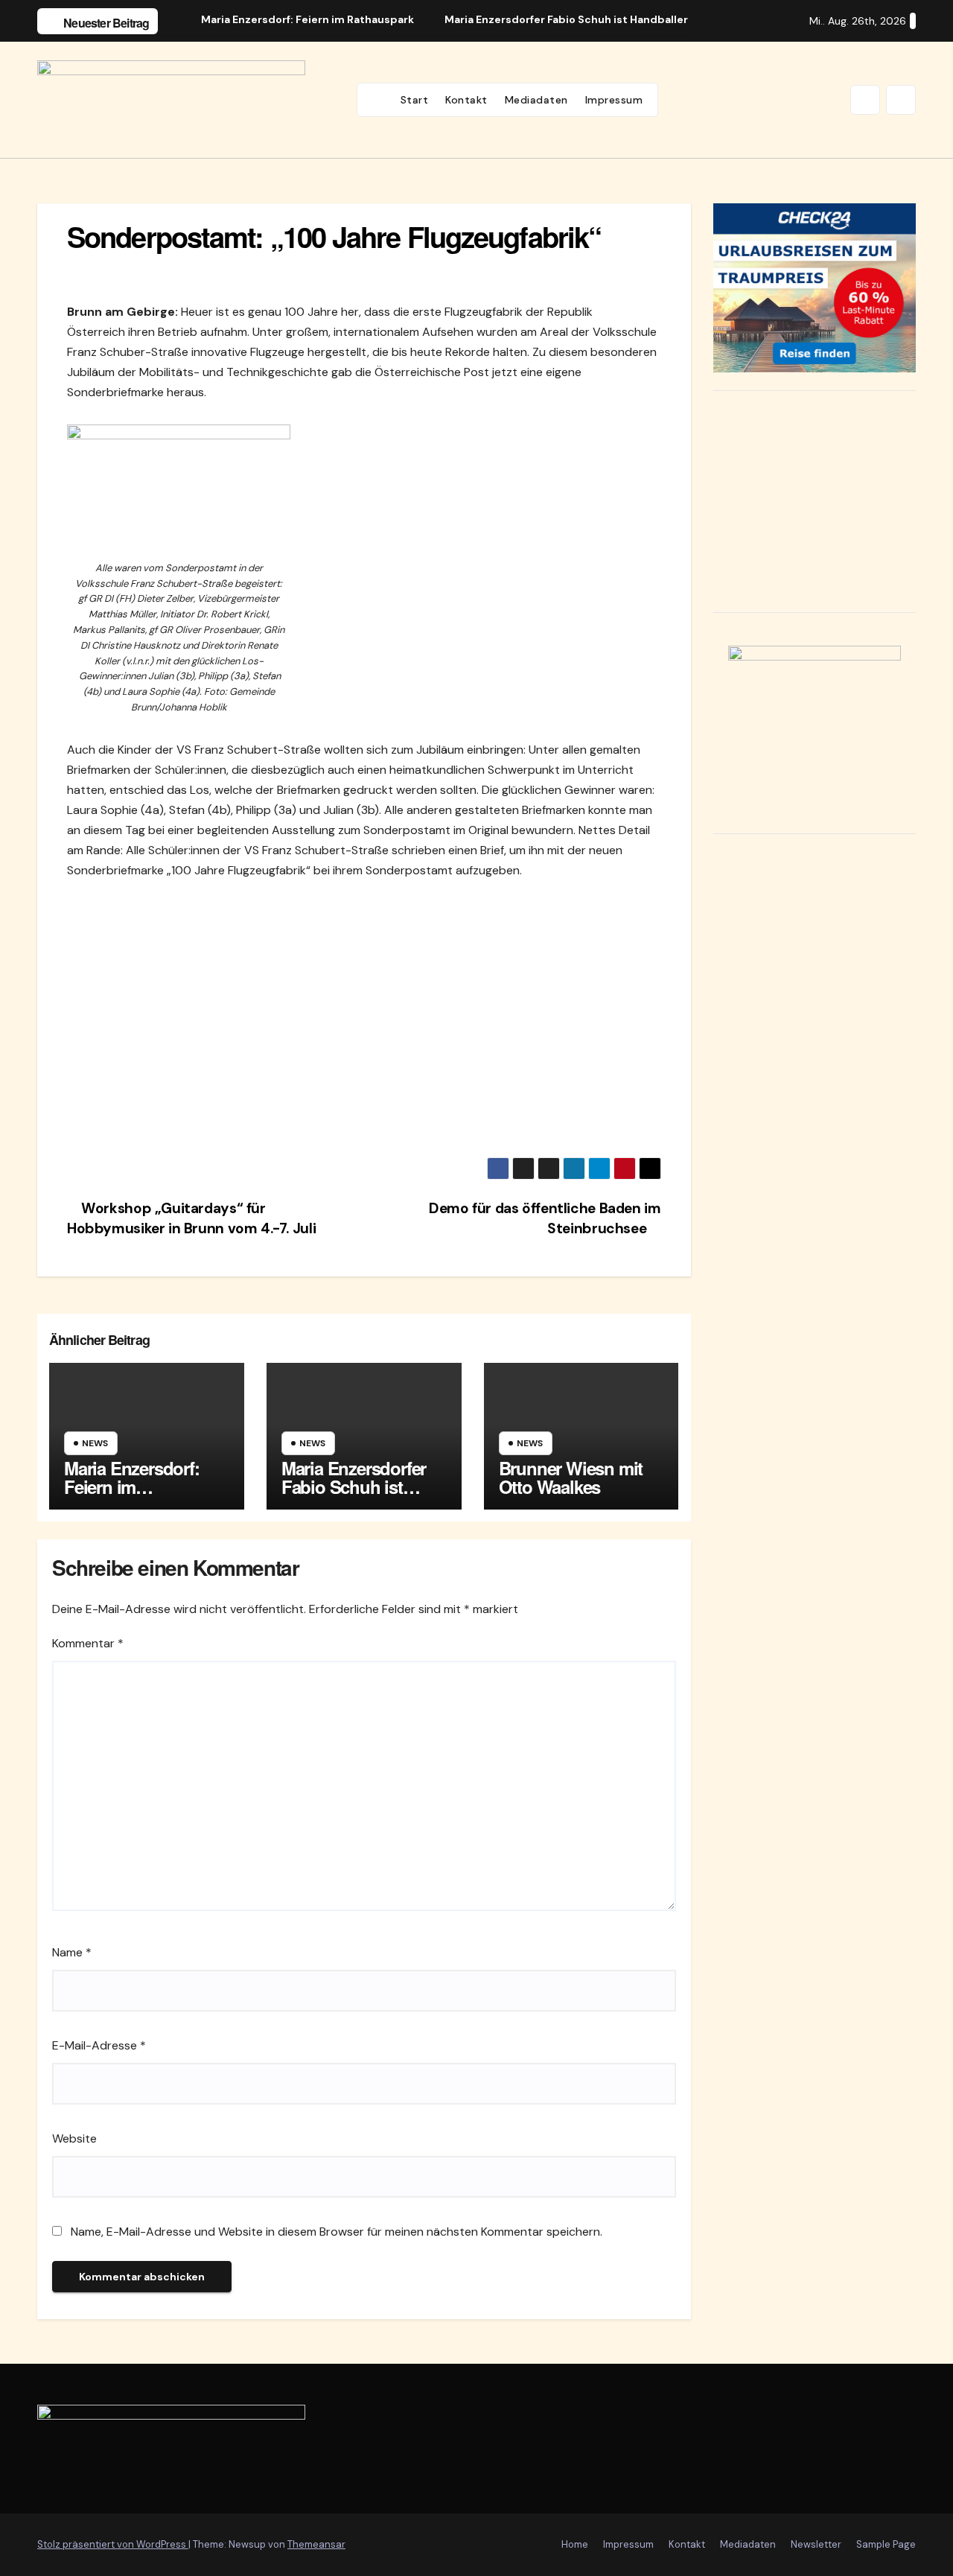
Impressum (614, 100)
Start (415, 100)
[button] (865, 100)
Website (74, 2138)
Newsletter (816, 2544)
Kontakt (466, 100)
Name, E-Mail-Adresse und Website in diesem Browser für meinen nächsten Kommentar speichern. (337, 2232)
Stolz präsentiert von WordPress (113, 2544)
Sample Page (886, 2544)
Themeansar (316, 2544)
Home (575, 2544)
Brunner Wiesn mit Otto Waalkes (571, 1477)
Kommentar (88, 1643)
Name (72, 1952)
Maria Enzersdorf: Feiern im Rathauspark (132, 1486)
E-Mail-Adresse (99, 2045)
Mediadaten (536, 100)
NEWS (95, 1443)
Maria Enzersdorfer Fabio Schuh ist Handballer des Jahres (354, 1496)
